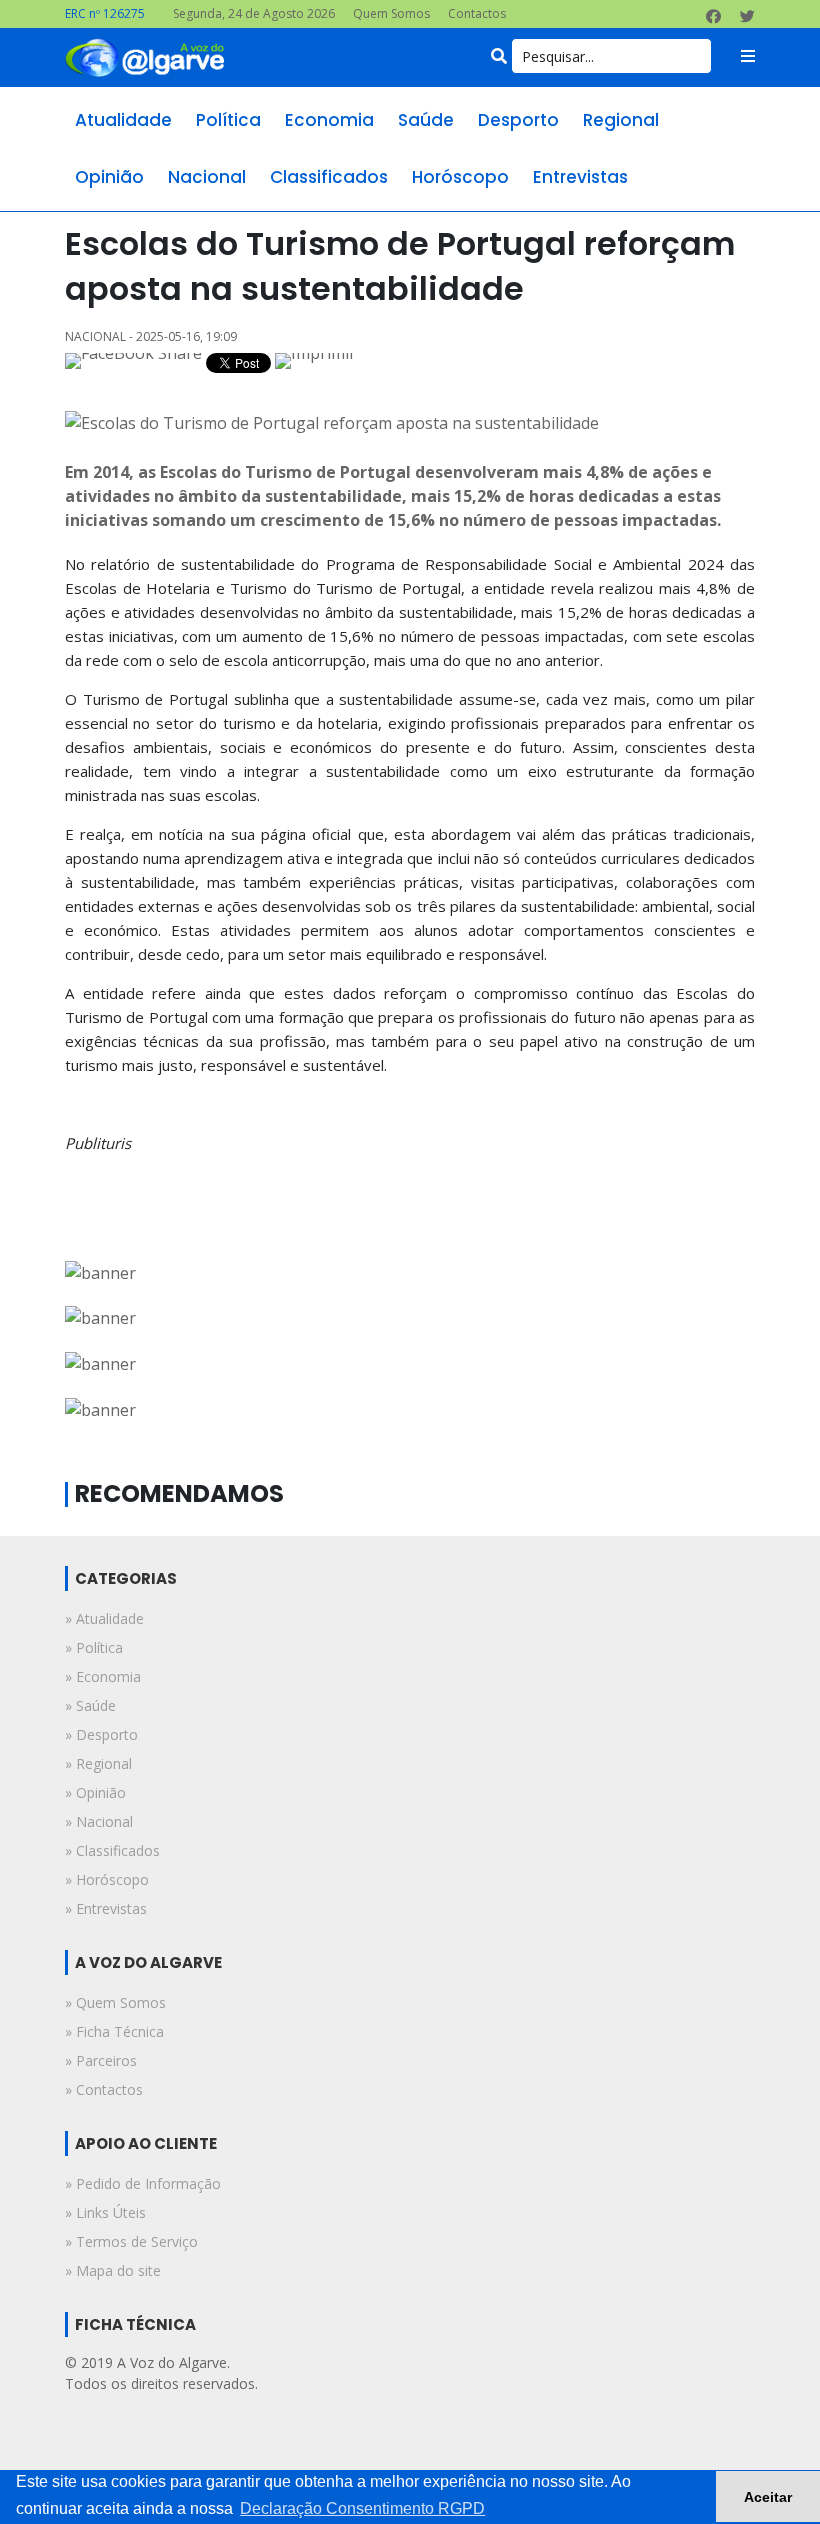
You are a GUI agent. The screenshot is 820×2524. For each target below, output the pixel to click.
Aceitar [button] (768, 2497)
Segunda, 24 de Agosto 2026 (254, 13)
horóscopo (460, 177)
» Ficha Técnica (114, 2031)
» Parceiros (101, 2060)
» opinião (95, 1792)
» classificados (112, 1850)
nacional (207, 177)
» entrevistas (106, 1908)
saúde (426, 120)
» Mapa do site (113, 2270)
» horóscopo (107, 1879)
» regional (98, 1763)
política (228, 120)
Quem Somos (391, 13)
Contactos (477, 13)
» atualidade (104, 1618)
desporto (518, 120)
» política (94, 1647)
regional (621, 120)
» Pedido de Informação (143, 2183)
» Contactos (104, 2089)
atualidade (123, 120)
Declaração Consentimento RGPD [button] (362, 2508)
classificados (329, 177)
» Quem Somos (115, 2002)
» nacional (99, 1821)
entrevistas (580, 177)
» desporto (101, 1734)
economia (329, 120)
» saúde (90, 1705)
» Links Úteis (105, 2212)
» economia (103, 1676)
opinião (109, 177)
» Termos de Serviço (131, 2241)
